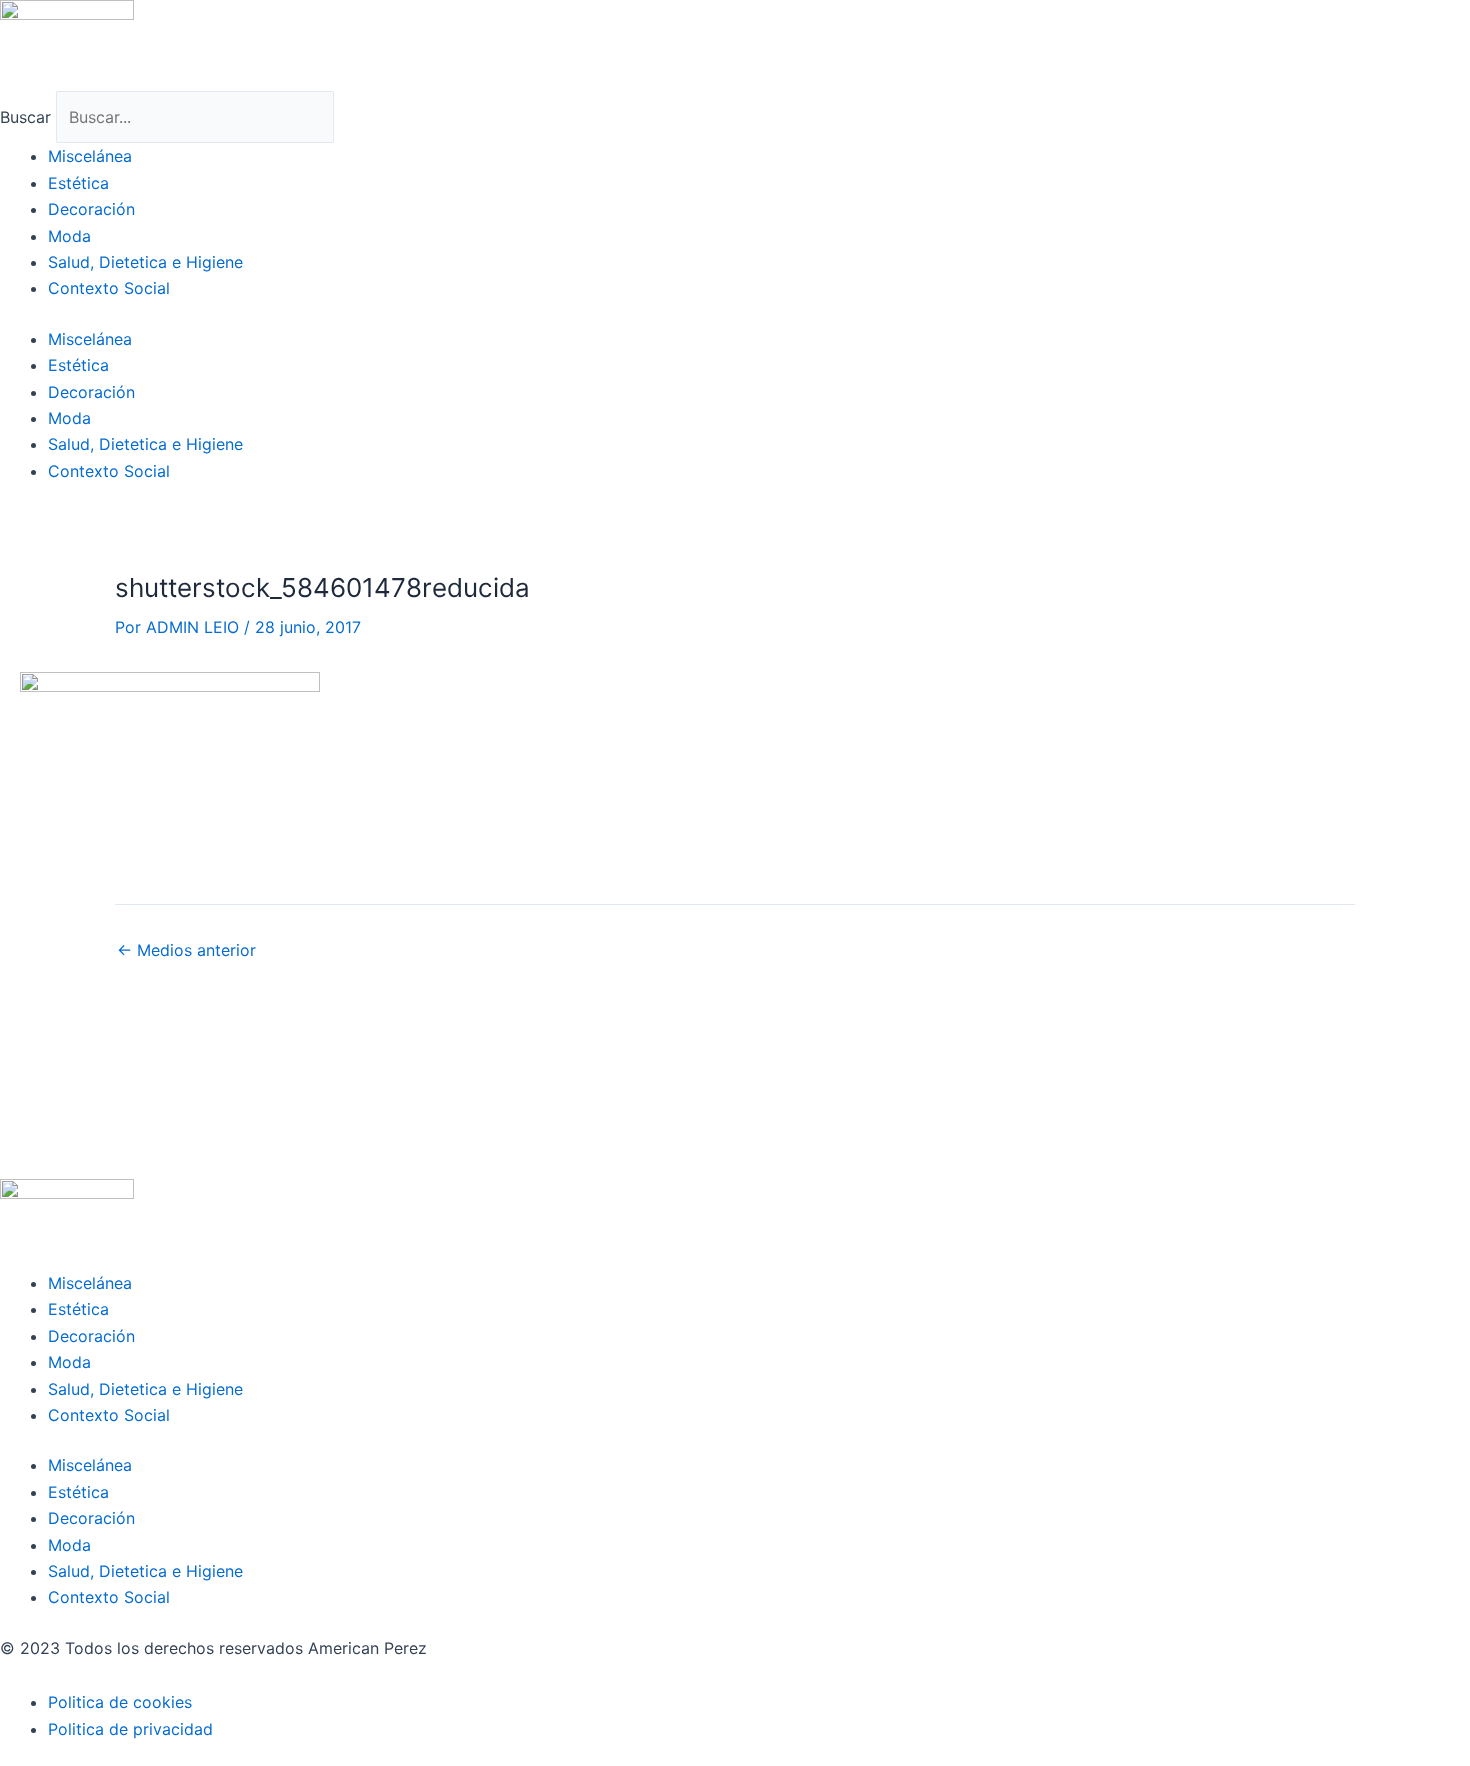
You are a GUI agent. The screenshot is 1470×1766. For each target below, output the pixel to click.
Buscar (25, 117)
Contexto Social (109, 288)
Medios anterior (186, 950)
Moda (69, 236)
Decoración (91, 209)
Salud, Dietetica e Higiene (145, 262)
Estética (78, 183)
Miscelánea (90, 156)
